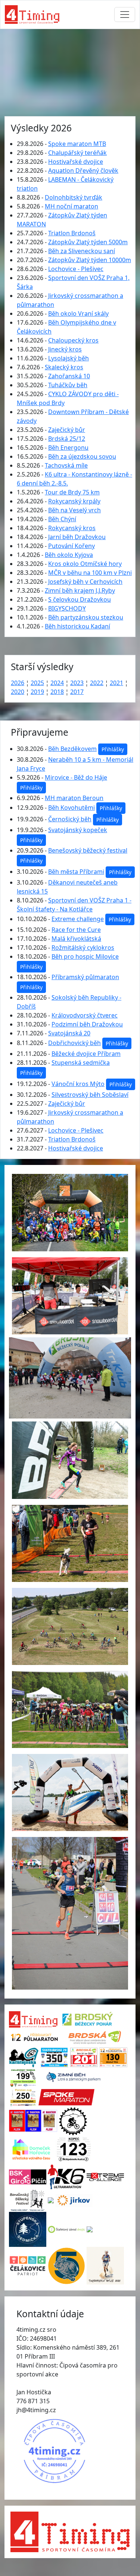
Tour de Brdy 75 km (72, 492)
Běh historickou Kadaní (77, 626)
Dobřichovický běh (74, 1043)
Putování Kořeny (71, 546)
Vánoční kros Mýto (78, 1084)
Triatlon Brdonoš (72, 233)
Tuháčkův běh (68, 385)
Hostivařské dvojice (76, 162)
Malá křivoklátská (76, 939)
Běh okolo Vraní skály (78, 313)
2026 (18, 683)
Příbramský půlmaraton (85, 977)
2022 (97, 683)
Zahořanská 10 (69, 376)
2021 (116, 683)
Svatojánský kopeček (78, 830)
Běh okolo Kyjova (69, 555)
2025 (37, 683)
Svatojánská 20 (69, 1033)
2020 (18, 692)
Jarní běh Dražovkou (77, 537)
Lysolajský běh (69, 358)
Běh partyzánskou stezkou (86, 617)
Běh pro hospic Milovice (85, 956)
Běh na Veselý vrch (74, 510)
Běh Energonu (68, 448)
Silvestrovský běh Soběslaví (90, 1095)
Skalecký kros (64, 367)
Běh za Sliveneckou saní (82, 251)
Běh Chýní (62, 519)
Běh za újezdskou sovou (82, 456)
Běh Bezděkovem (72, 749)
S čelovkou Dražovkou (80, 599)
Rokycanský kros (72, 528)
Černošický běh (70, 819)
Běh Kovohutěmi (71, 808)
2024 (57, 683)
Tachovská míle (66, 465)
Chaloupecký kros (73, 340)
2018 (57, 692)
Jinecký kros (65, 349)
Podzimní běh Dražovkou (87, 1024)
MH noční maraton (71, 206)
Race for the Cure (76, 930)
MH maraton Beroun (74, 798)
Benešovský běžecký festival (88, 850)
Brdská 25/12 (67, 439)
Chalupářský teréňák (77, 153)
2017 (77, 692)
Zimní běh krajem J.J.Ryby (80, 590)
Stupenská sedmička (81, 1063)
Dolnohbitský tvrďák (74, 197)
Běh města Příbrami (76, 872)
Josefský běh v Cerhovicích (85, 582)
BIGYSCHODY (67, 608)
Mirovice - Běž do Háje (76, 777)
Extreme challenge (78, 919)
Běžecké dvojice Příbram (86, 1054)
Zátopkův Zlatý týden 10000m (90, 260)
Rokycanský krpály (74, 501)
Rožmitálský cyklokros (83, 948)
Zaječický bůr (67, 430)
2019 (37, 692)
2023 (77, 683)
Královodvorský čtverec (85, 1015)
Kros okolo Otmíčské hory (85, 564)
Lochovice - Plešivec (76, 269)
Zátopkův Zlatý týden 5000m (88, 242)
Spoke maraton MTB (77, 144)
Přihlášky (113, 749)
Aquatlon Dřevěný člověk (83, 171)
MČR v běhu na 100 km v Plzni (90, 573)
